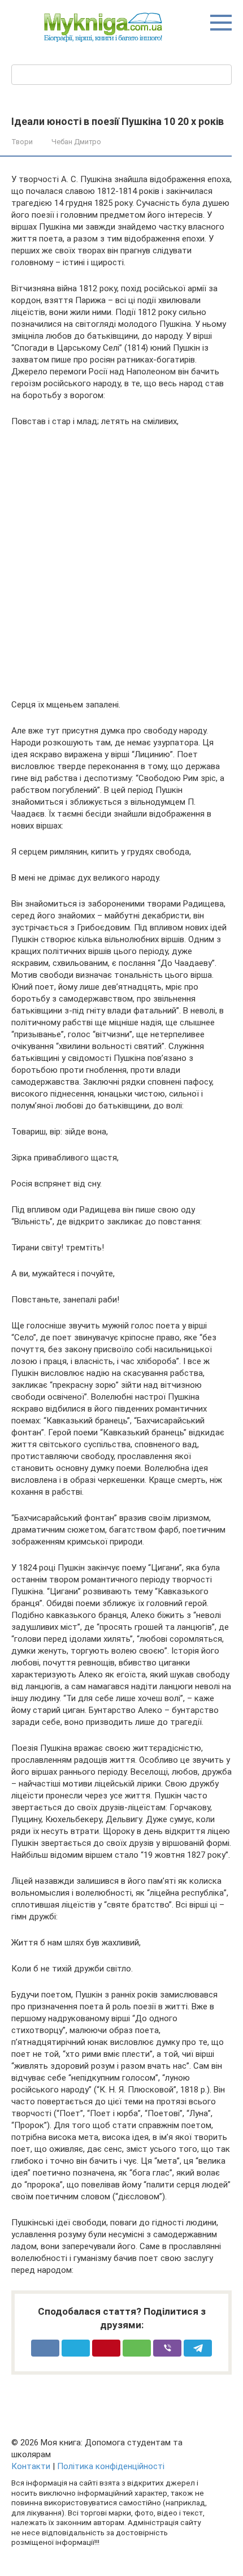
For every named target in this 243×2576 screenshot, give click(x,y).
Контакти (31, 2466)
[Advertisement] (121, 563)
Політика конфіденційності (111, 2466)
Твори (22, 142)
